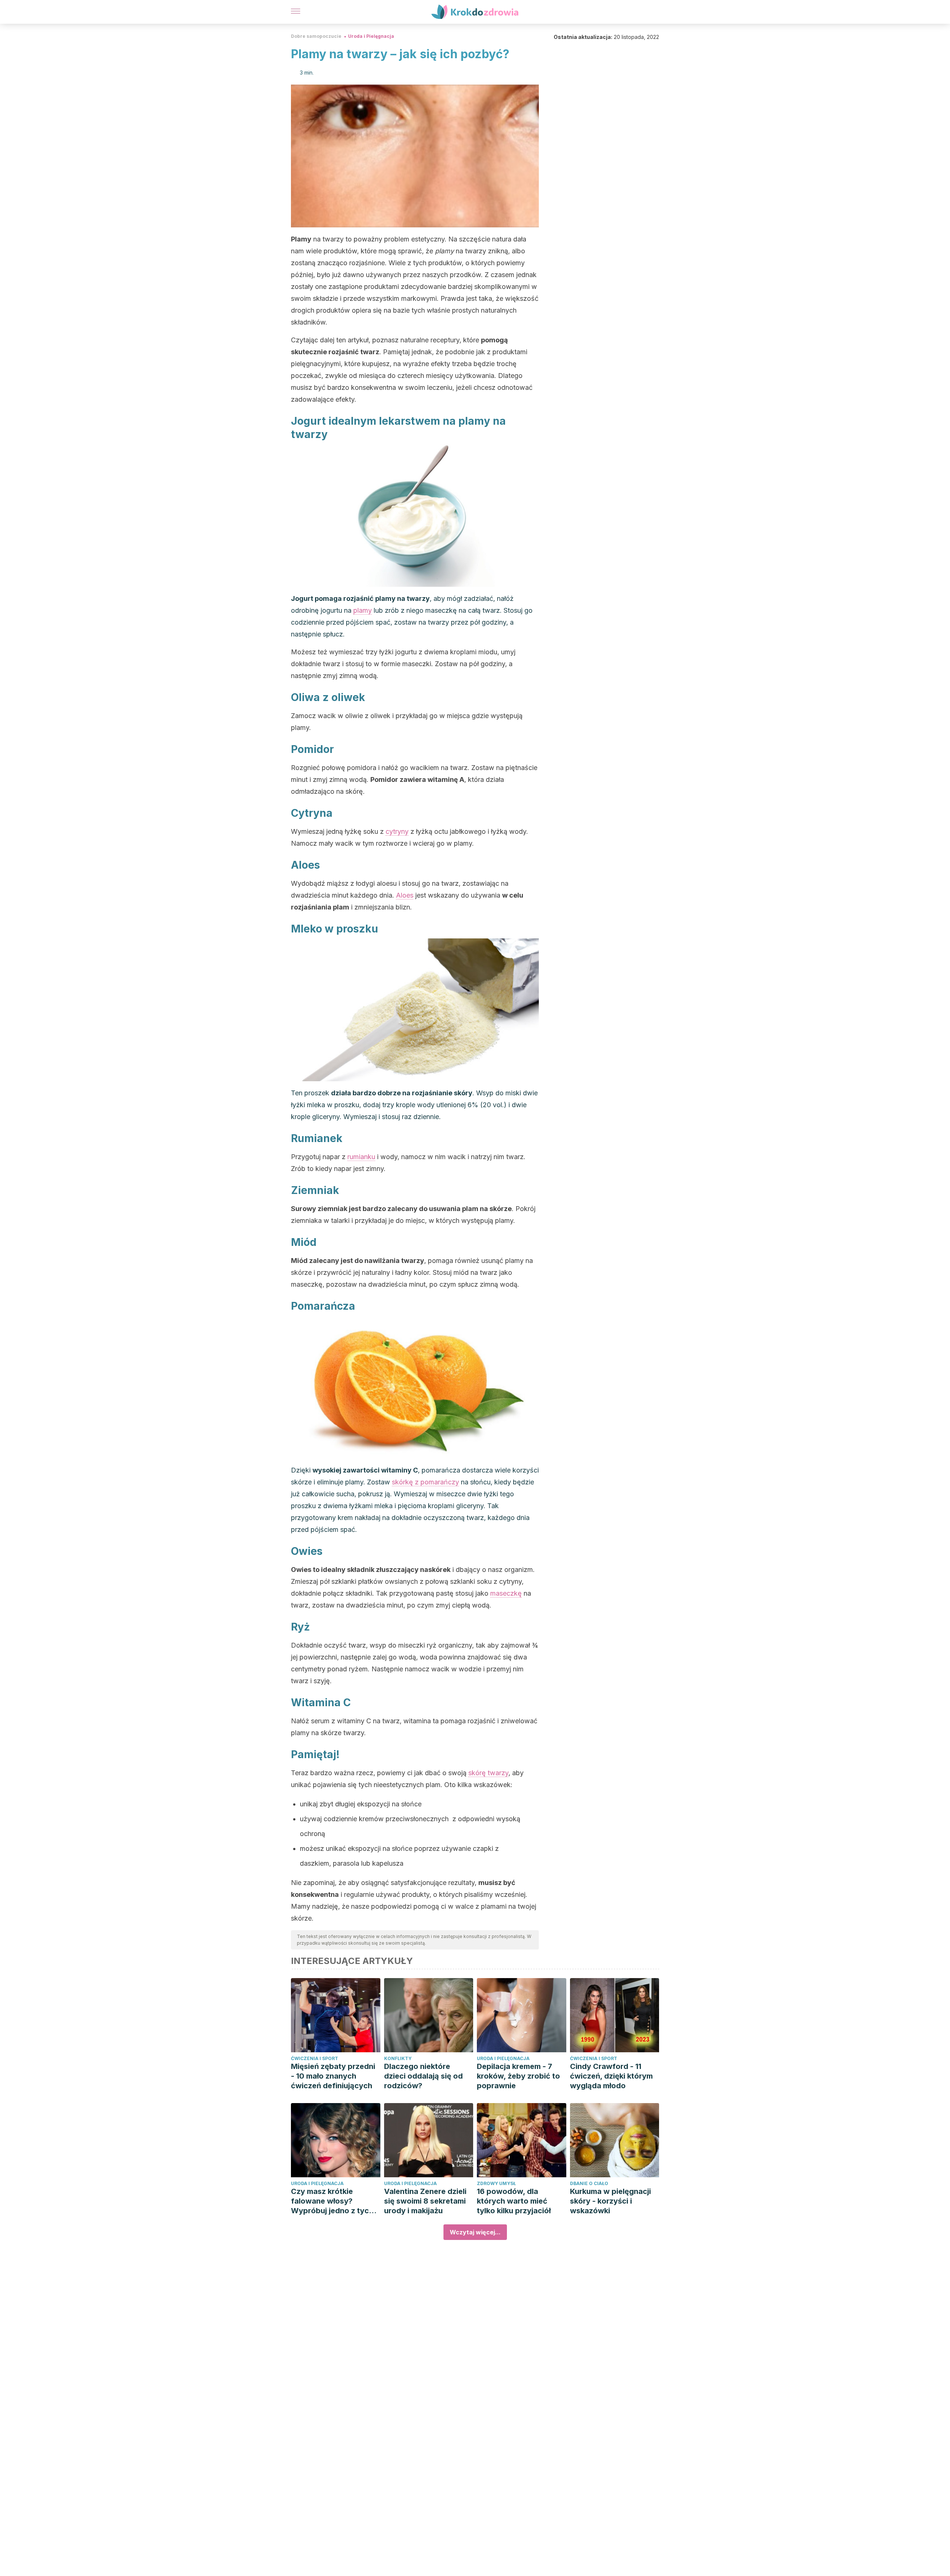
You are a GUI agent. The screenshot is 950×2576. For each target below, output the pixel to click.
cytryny (397, 831)
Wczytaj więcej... (475, 2232)
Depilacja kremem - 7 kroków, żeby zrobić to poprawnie (518, 2076)
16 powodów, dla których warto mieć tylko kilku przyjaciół (514, 2201)
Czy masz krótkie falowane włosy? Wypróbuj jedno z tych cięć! (332, 2201)
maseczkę (506, 1593)
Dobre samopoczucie (316, 36)
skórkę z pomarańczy (425, 1482)
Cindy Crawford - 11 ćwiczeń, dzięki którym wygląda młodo (611, 2076)
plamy (363, 610)
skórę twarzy (488, 1773)
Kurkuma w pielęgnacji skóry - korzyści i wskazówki (610, 2201)
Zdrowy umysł (496, 2183)
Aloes (405, 895)
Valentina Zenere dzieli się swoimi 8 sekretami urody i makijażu (425, 2201)
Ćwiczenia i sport (315, 2058)
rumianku (361, 1157)
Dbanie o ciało (589, 2183)
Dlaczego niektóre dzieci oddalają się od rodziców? (423, 2076)
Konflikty (398, 2058)
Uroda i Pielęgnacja (371, 36)
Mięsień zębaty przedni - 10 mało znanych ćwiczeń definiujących (333, 2076)
